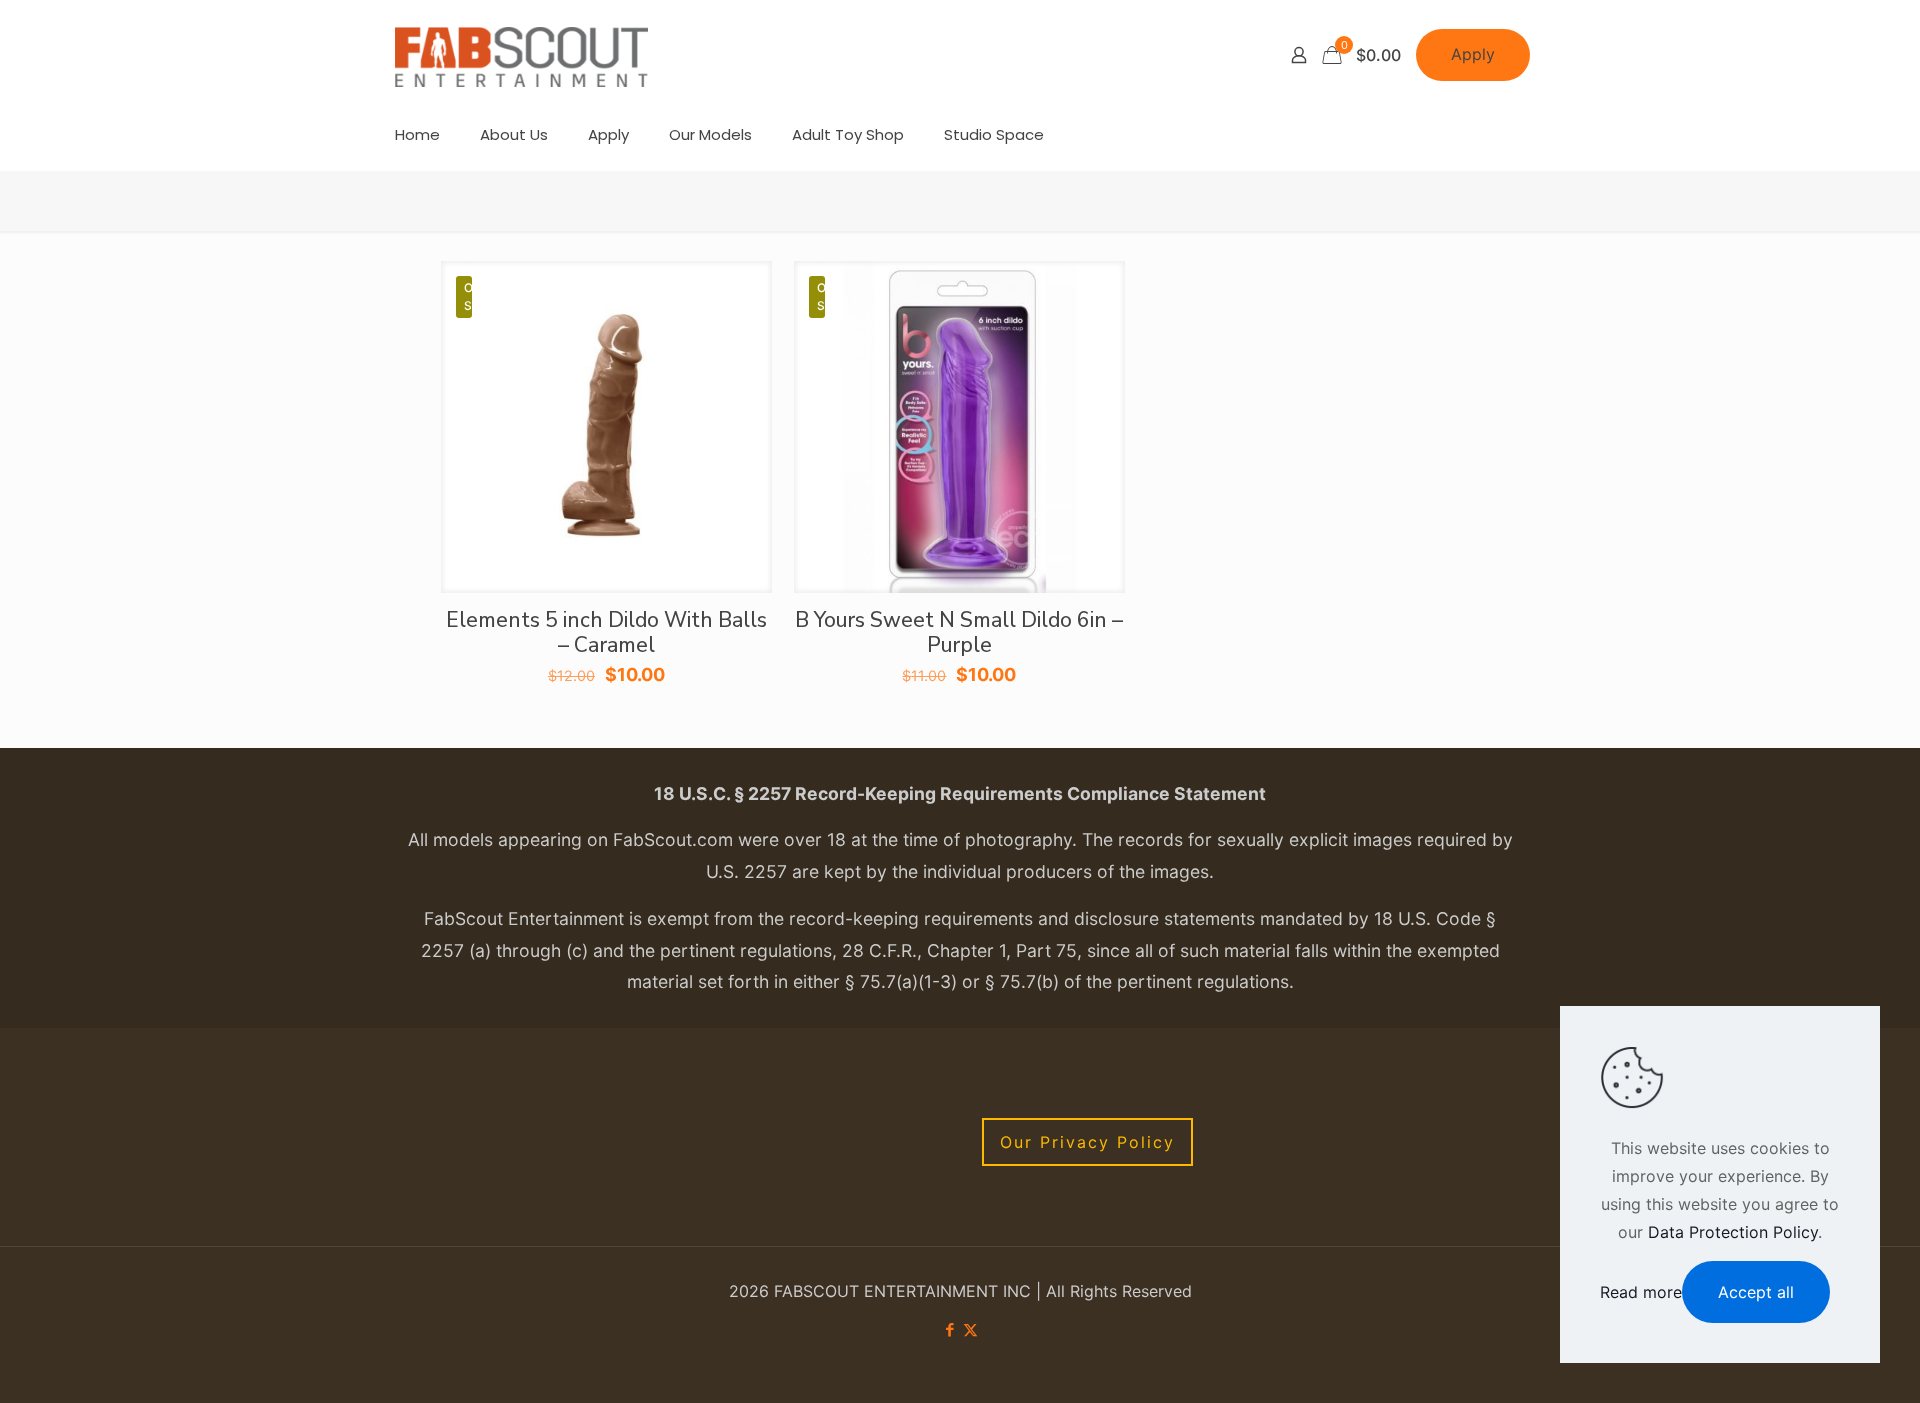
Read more (1641, 1292)
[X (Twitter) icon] (970, 1329)
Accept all (1756, 1292)
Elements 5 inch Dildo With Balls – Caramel (606, 632)
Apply (1473, 54)
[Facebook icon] (949, 1329)
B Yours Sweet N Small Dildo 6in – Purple (959, 632)
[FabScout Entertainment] (522, 55)
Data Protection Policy (1733, 1232)
